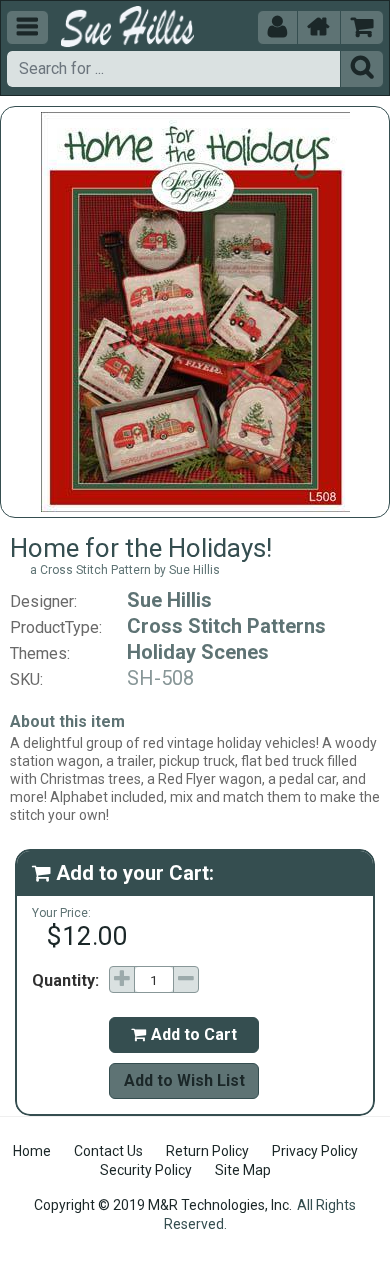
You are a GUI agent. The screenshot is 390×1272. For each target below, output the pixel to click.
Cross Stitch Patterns (226, 626)
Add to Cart (184, 1034)
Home (32, 1151)
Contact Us (108, 1151)
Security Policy (146, 1170)
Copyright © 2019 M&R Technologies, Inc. (163, 1205)
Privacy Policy (315, 1151)
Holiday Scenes (198, 652)
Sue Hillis (169, 600)
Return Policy (207, 1151)
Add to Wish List (184, 1080)
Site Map (243, 1170)
